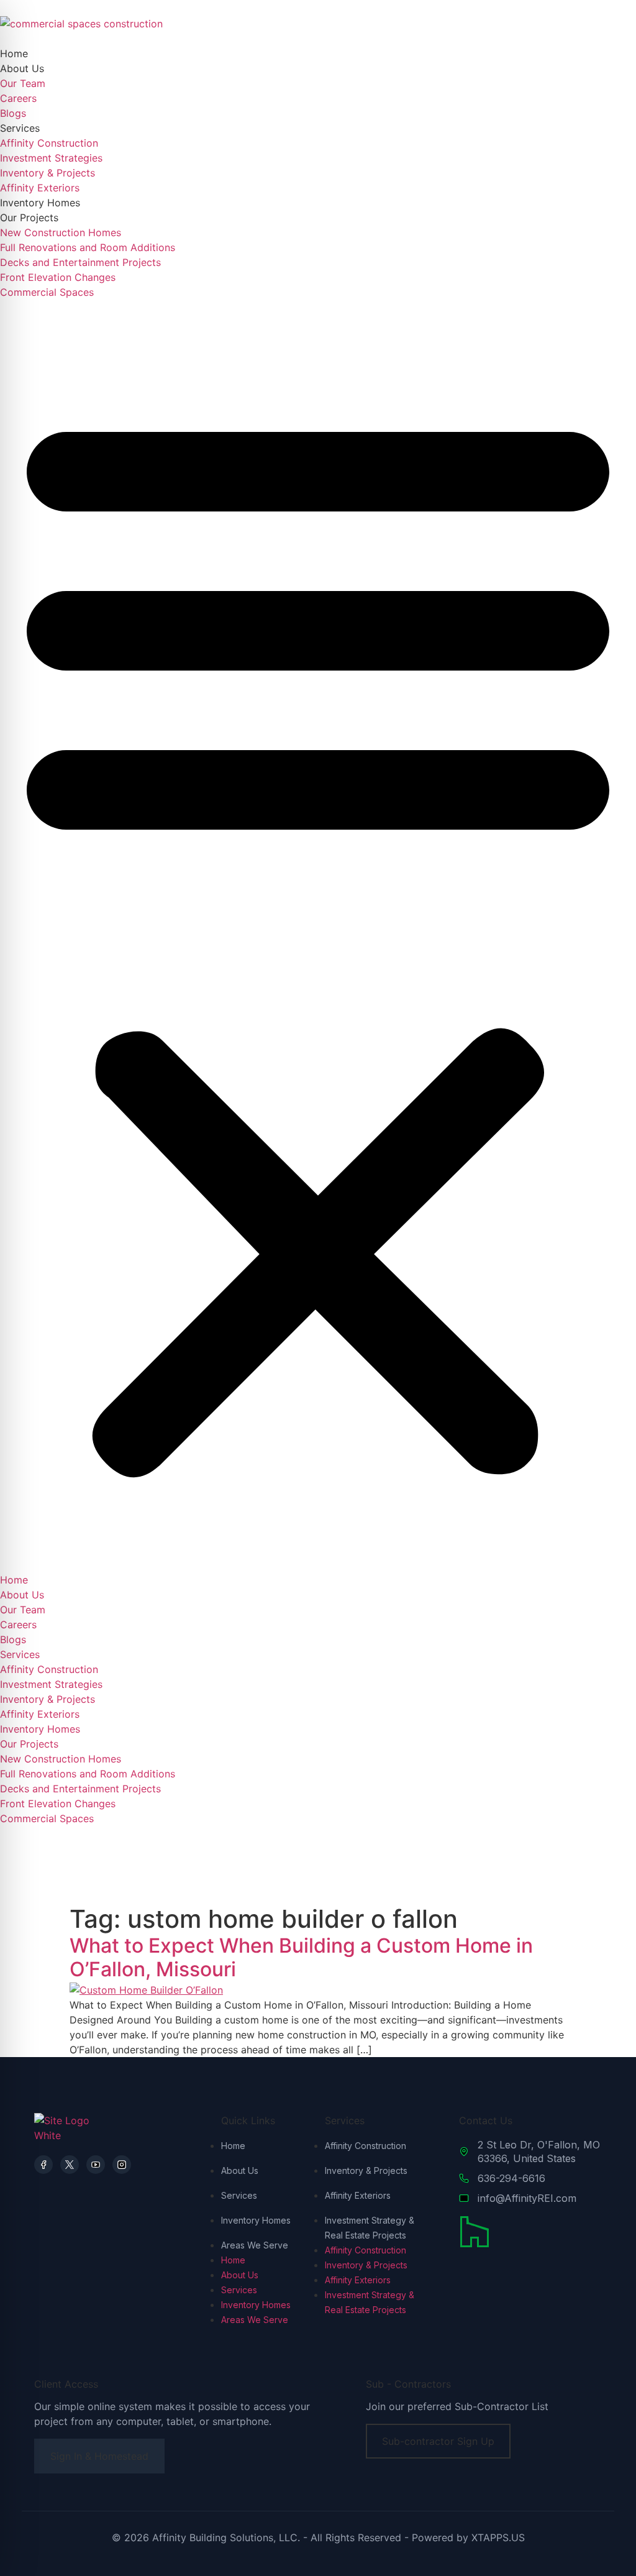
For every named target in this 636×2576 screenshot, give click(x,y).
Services (20, 128)
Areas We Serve (255, 2245)
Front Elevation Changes (58, 277)
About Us (22, 68)
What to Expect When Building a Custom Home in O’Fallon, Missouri (301, 1957)
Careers (18, 98)
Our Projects (29, 218)
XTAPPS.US (498, 2537)
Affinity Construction (49, 143)
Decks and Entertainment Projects (80, 262)
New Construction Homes (61, 232)
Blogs (13, 113)
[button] (318, 936)
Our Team (23, 83)
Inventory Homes (40, 203)
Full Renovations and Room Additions (88, 247)
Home (14, 53)
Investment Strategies (51, 158)
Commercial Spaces (47, 292)
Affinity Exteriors (40, 188)
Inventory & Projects (48, 173)
